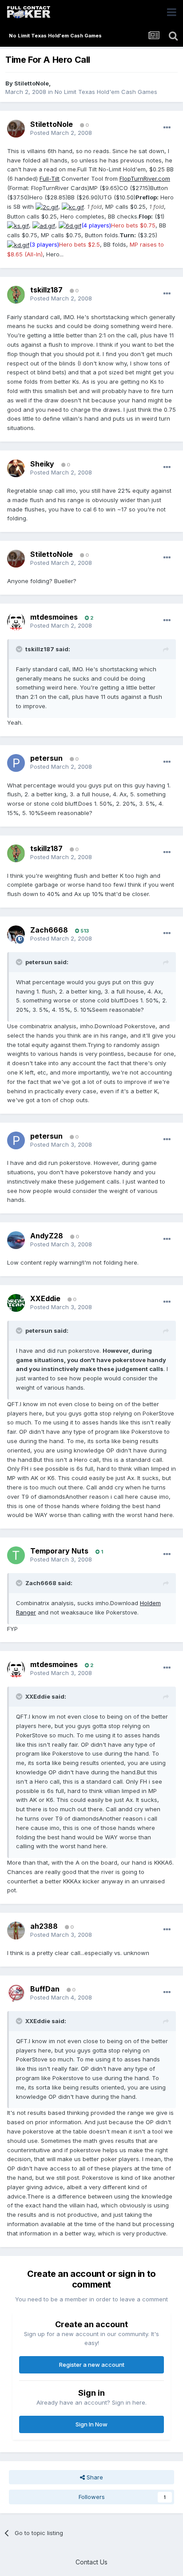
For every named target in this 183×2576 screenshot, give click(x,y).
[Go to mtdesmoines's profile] (16, 621)
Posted (61, 133)
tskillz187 (46, 290)
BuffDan (45, 1989)
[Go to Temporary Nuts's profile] (16, 1555)
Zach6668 (49, 930)
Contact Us (91, 2562)
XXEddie (45, 1298)
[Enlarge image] (47, 207)
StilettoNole (32, 83)
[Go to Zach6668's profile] (16, 934)
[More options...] (167, 128)
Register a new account (92, 2365)
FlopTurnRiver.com (145, 178)
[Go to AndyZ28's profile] (16, 1240)
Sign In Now (91, 2424)
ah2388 (44, 1926)
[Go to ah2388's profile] (16, 1931)
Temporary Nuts (59, 1551)
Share (94, 2477)
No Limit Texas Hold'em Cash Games (106, 92)
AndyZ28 (47, 1236)
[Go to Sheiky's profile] (16, 468)
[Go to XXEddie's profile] (16, 1303)
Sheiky (42, 464)
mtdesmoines (54, 617)
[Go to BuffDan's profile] (16, 1993)
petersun (46, 758)
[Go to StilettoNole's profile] (16, 129)
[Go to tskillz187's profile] (16, 295)
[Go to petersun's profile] (16, 763)
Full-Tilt (50, 178)
